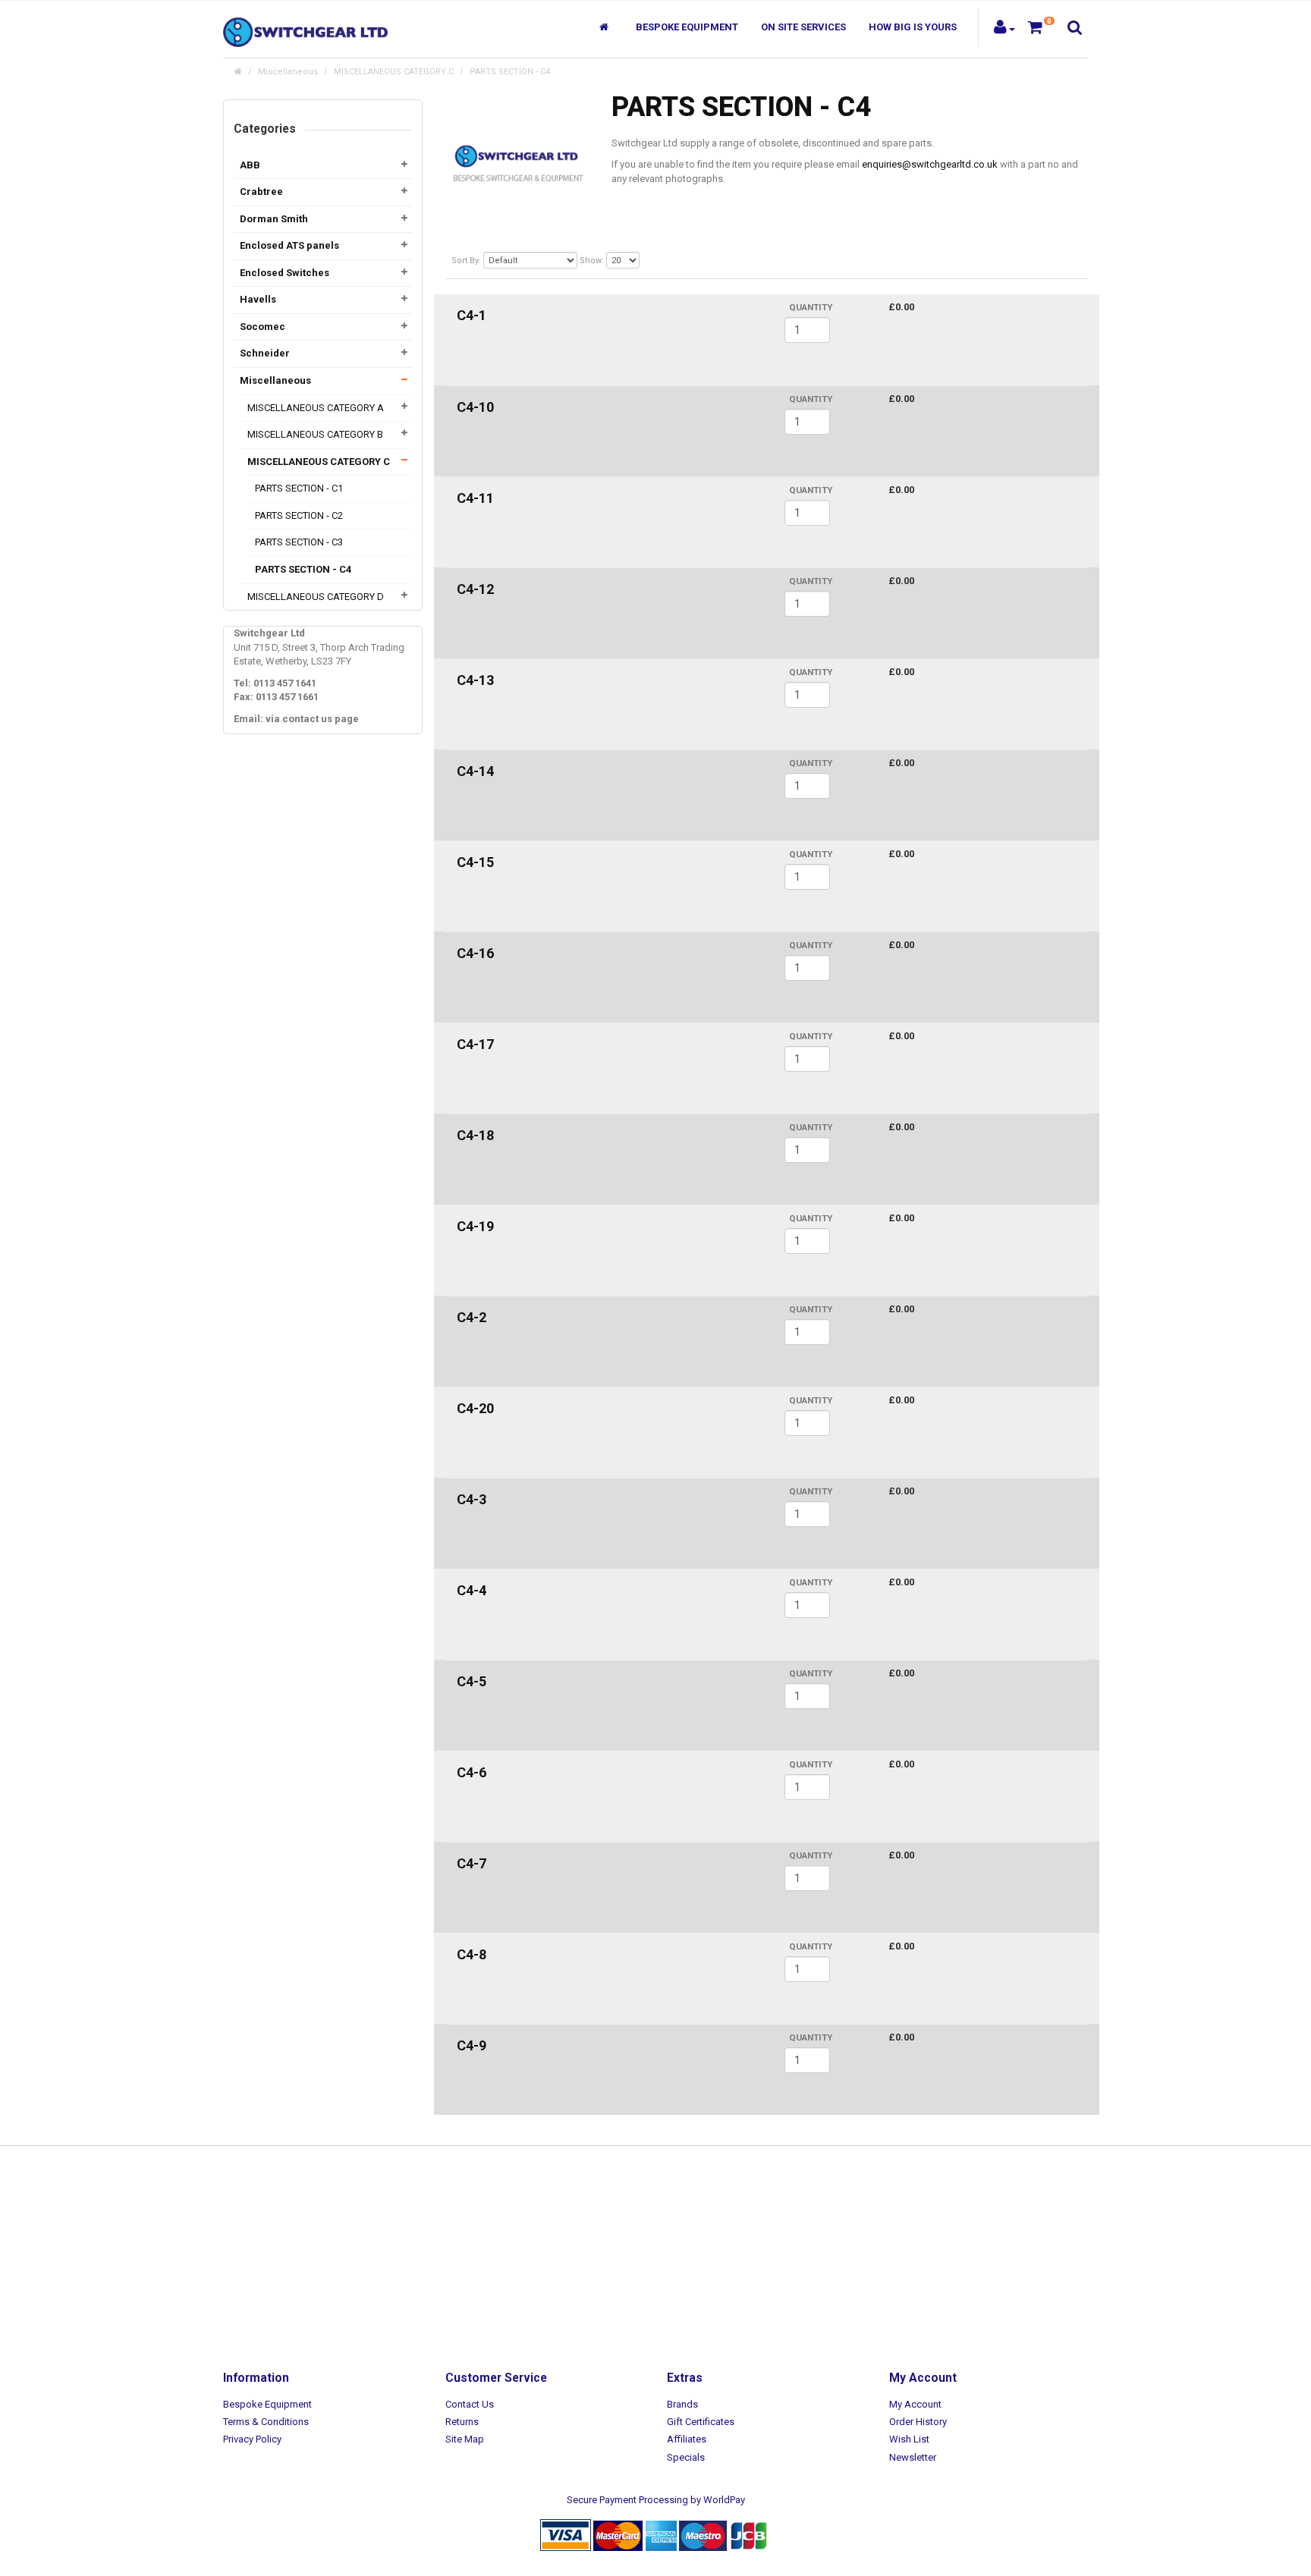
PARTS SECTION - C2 (299, 515)
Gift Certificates (701, 2422)
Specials (686, 2457)
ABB (250, 165)
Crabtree (261, 192)
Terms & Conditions (266, 2422)
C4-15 (475, 862)
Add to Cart (922, 334)
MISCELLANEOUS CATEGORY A (316, 408)
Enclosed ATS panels (289, 245)
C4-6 (472, 1772)
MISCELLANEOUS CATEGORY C (394, 72)
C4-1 (472, 315)
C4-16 (475, 953)
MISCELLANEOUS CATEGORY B (315, 434)
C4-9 (472, 2045)
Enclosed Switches (285, 273)
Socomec (263, 327)
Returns (462, 2422)
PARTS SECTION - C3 (299, 542)
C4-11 (475, 498)
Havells (258, 299)
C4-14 (475, 771)
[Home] (606, 27)
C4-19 (475, 1226)
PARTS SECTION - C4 (510, 72)
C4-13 (475, 680)
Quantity (811, 307)
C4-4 (472, 1590)
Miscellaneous (288, 72)
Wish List (909, 2439)
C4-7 (472, 1863)
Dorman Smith (274, 219)
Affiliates (687, 2439)
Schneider (265, 353)
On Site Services (803, 27)
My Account (915, 2404)
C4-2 (472, 1317)
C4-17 (475, 1044)
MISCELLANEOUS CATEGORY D (316, 597)
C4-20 (475, 1408)
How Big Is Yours (913, 27)
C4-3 (472, 1499)
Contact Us (470, 2404)
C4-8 (472, 1954)
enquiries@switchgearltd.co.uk (930, 164)
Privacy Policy (252, 2439)
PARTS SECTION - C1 (299, 488)
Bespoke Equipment (687, 27)
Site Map (465, 2439)
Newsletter (913, 2457)
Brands (682, 2404)
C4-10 (475, 407)
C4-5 (472, 1681)
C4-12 (475, 589)
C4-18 (475, 1135)
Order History (918, 2422)
